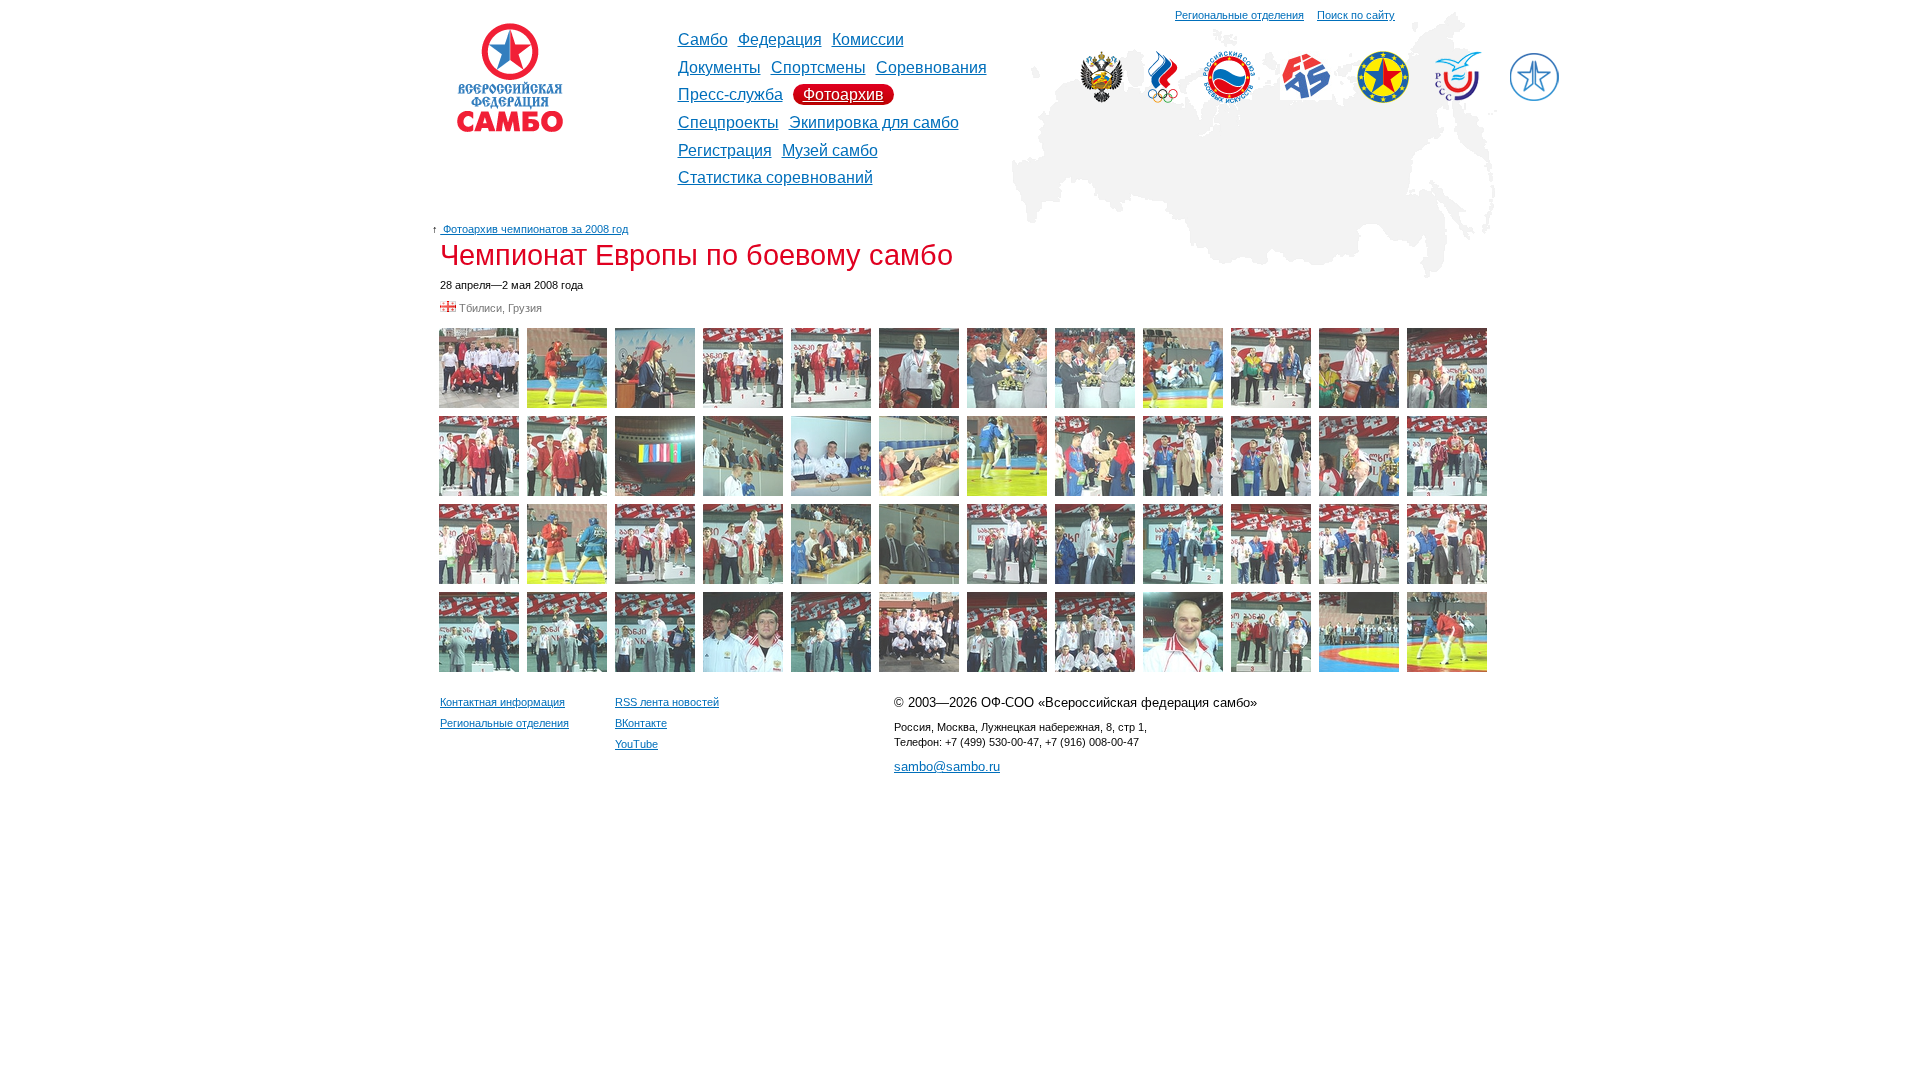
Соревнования (931, 67)
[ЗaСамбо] (1534, 97)
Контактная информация (502, 702)
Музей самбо (830, 150)
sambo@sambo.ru (947, 766)
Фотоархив (843, 94)
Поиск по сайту (1356, 15)
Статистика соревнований (775, 177)
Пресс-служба (730, 94)
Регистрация (725, 150)
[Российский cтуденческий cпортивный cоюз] (1458, 95)
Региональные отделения (1239, 15)
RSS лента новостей (667, 702)
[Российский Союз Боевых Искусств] (1229, 97)
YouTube (636, 744)
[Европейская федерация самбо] (1383, 97)
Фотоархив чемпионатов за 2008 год (534, 229)
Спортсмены (818, 67)
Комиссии (868, 39)
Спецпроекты (728, 122)
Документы (719, 67)
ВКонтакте (641, 723)
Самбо (703, 39)
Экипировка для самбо (874, 122)
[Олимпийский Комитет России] (1163, 97)
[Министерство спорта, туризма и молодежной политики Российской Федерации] (1101, 97)
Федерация (780, 39)
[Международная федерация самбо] (1306, 94)
